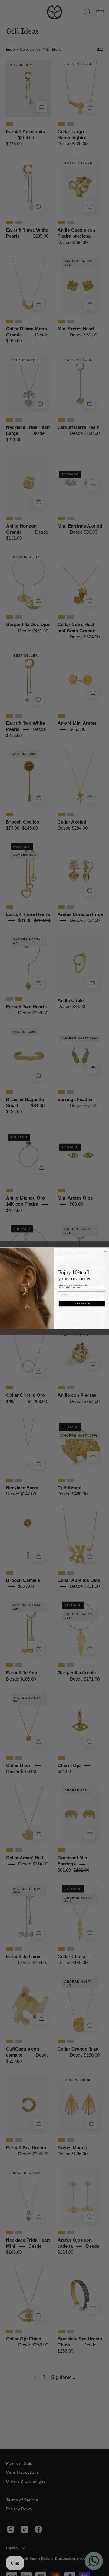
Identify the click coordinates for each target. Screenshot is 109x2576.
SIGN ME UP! (82, 1303)
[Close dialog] (106, 1251)
